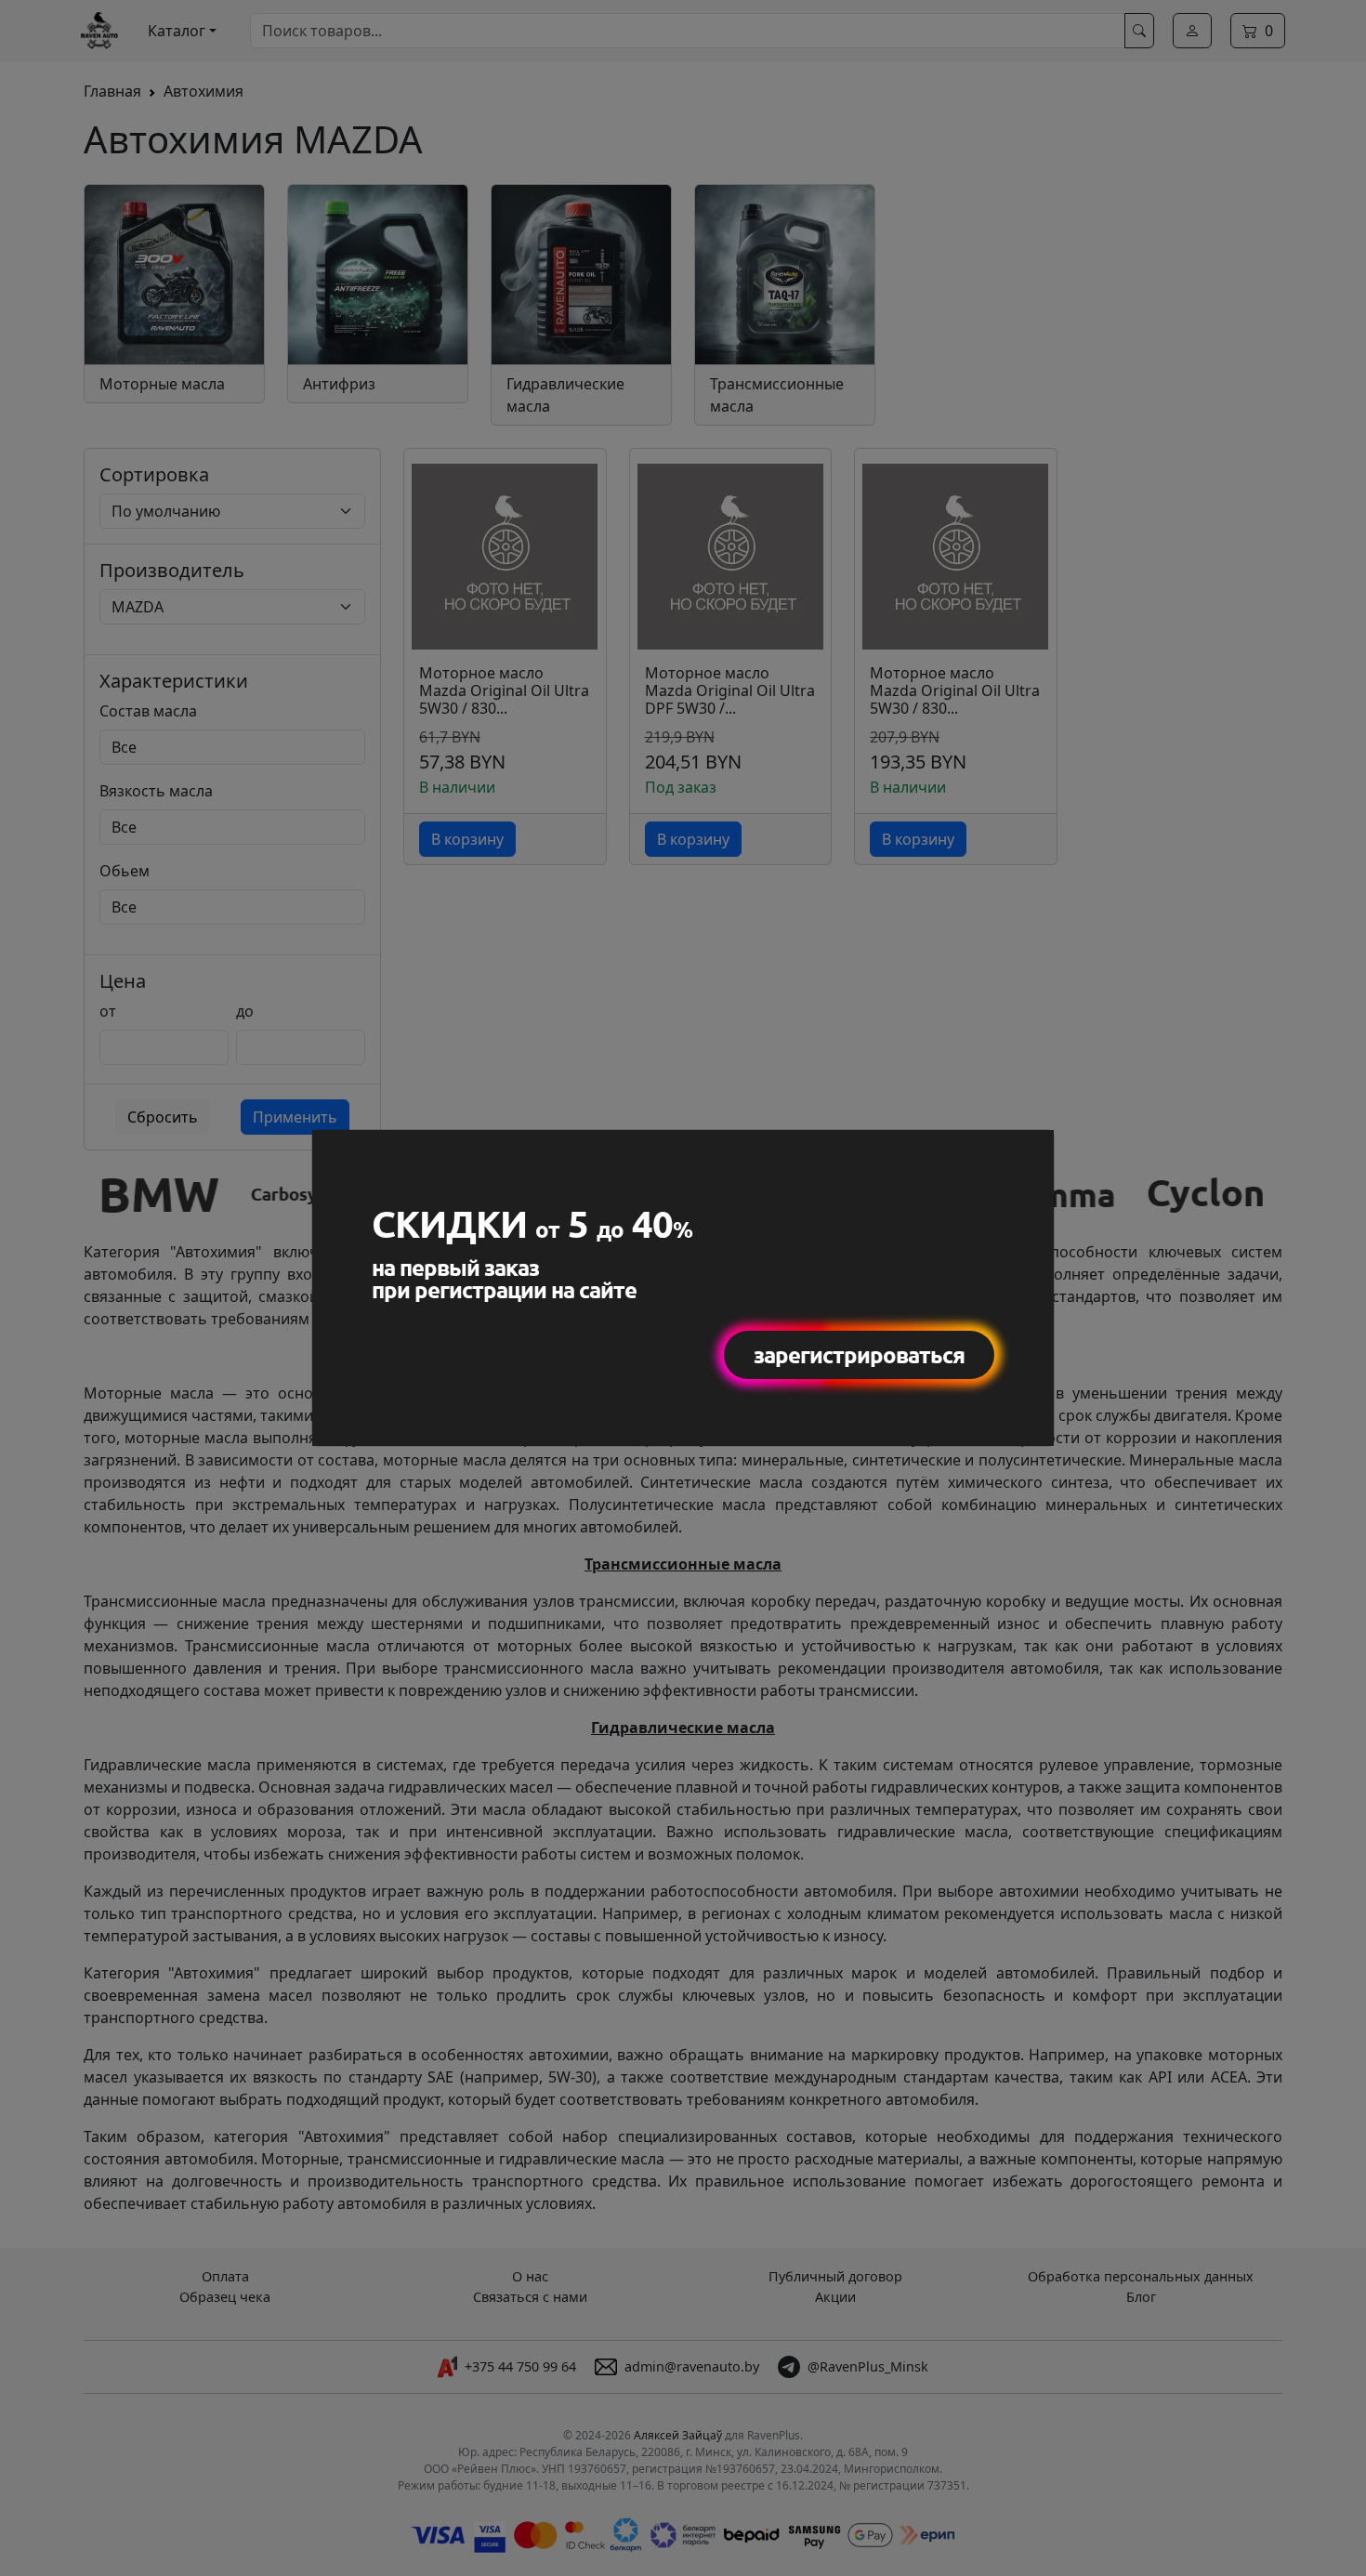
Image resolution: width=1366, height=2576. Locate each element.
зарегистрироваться (859, 1354)
